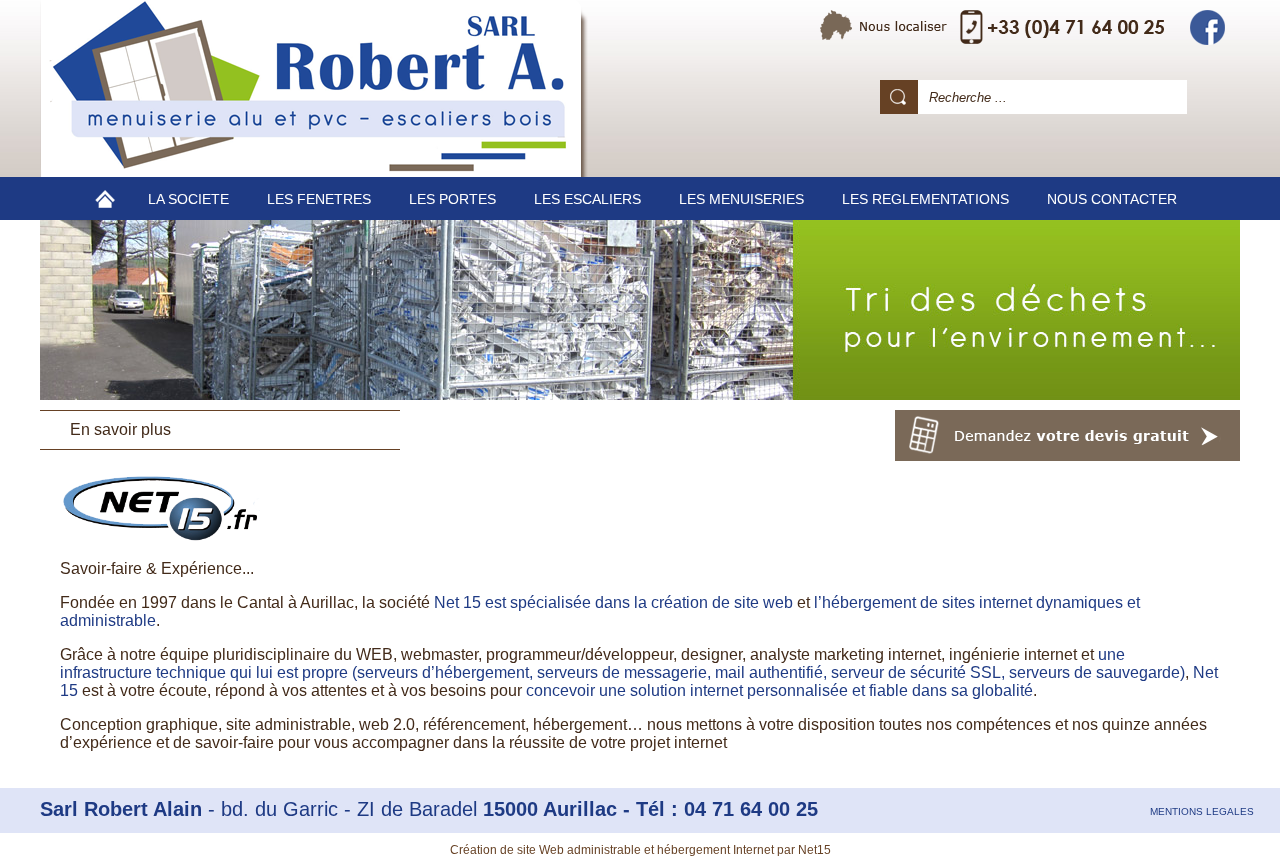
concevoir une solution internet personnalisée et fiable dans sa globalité (779, 690)
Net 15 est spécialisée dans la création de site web (613, 602)
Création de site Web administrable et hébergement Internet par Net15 (640, 850)
